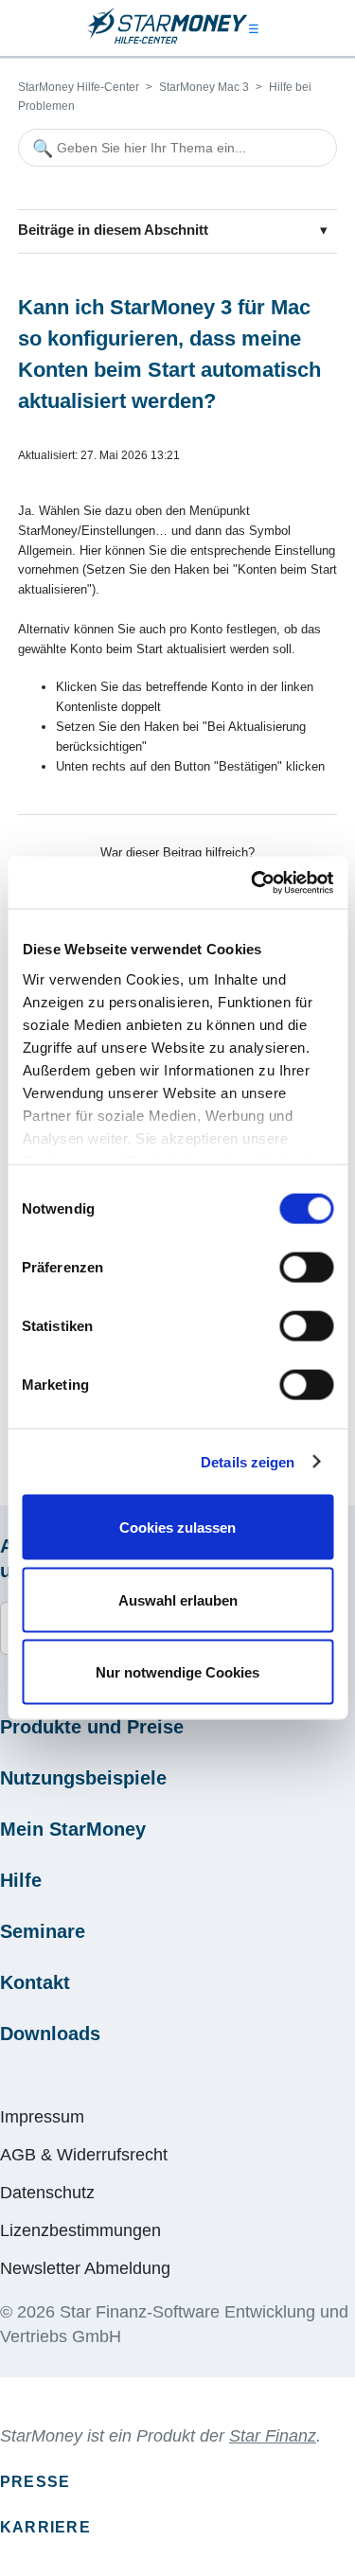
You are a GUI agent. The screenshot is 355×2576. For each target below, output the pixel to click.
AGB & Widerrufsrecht (84, 2155)
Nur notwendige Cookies (177, 1672)
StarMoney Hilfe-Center (79, 87)
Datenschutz (47, 2193)
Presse (35, 2482)
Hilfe (21, 1880)
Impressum (42, 2117)
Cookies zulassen (177, 1528)
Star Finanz (273, 2436)
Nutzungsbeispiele (83, 1778)
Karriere (45, 2527)
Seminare (43, 1931)
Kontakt (35, 1982)
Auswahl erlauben (178, 1599)
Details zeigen (248, 1461)
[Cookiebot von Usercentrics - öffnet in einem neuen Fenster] (253, 882)
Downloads (50, 2034)
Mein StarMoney (73, 1829)
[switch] (306, 1268)
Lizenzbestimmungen (80, 2230)
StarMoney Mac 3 (204, 87)
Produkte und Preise (92, 1727)
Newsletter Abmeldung (85, 2268)
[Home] (168, 40)
